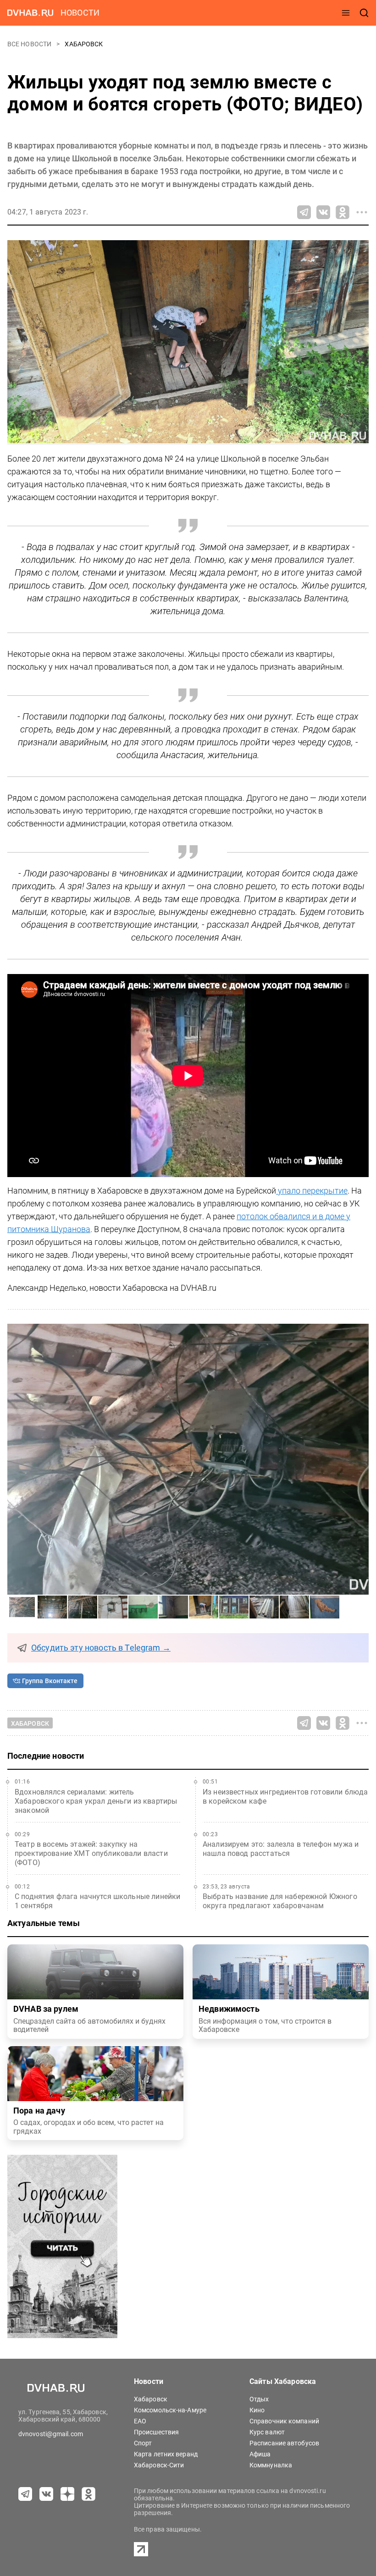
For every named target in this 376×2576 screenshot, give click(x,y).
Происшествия (156, 2432)
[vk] (46, 2494)
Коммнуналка (271, 2465)
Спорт (143, 2443)
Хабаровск (84, 44)
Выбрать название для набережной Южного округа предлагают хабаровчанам (280, 1901)
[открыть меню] (346, 13)
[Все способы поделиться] (362, 212)
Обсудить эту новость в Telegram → (101, 1648)
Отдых (259, 2399)
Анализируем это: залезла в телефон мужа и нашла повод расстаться (281, 1849)
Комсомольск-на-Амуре (170, 2410)
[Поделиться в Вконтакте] (323, 212)
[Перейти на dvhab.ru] (30, 13)
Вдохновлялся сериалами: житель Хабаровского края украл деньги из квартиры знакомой (96, 1801)
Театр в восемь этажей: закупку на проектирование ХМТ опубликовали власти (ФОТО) (91, 1853)
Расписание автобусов (284, 2443)
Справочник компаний (284, 2421)
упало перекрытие (312, 1191)
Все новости (30, 44)
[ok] (88, 2494)
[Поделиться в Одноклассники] (343, 212)
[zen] (67, 2494)
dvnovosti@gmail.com (51, 2434)
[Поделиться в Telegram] (304, 212)
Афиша (260, 2454)
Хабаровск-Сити (159, 2465)
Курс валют (267, 2432)
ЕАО (140, 2421)
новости (80, 13)
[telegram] (25, 2494)
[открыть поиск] (364, 13)
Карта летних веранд (166, 2454)
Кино (257, 2410)
